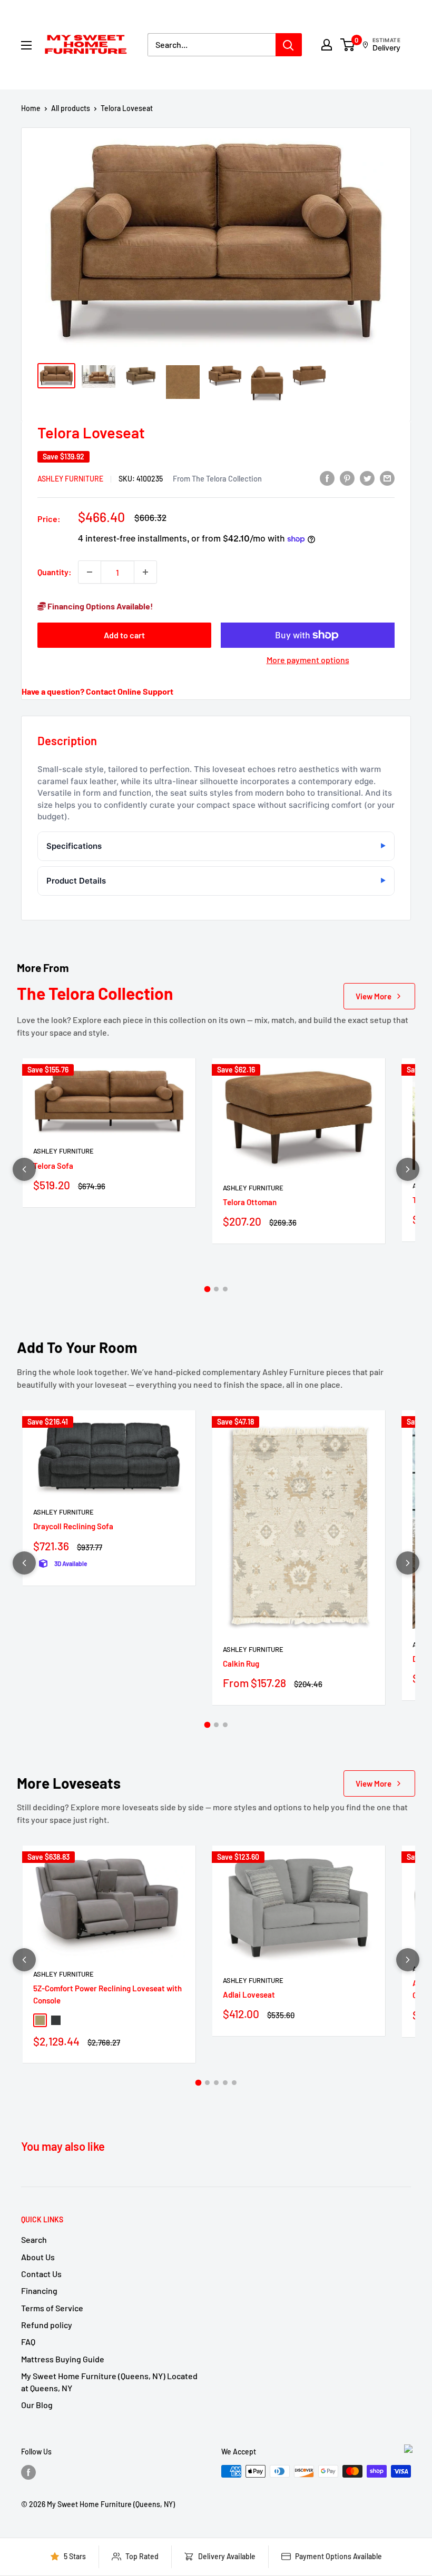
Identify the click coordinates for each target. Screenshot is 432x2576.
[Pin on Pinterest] (347, 478)
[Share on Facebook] (327, 478)
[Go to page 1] (207, 1289)
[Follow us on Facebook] (28, 2472)
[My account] (327, 45)
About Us (38, 2257)
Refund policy (47, 2325)
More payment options (308, 660)
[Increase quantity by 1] (145, 572)
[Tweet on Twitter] (367, 478)
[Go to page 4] (225, 2083)
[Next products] (408, 1169)
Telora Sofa (53, 1166)
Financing (39, 2291)
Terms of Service (52, 2308)
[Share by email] (387, 478)
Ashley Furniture (70, 479)
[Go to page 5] (234, 2083)
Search (34, 2239)
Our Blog (37, 2405)
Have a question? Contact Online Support (97, 691)
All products (71, 108)
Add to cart (124, 635)
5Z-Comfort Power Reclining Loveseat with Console (107, 1994)
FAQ (28, 2342)
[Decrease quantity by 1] (90, 572)
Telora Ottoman (250, 1202)
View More (374, 996)
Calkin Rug (241, 1663)
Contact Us (41, 2274)
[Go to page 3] (225, 1289)
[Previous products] (24, 1169)
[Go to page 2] (216, 1289)
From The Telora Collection (217, 478)
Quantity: (55, 572)
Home (31, 108)
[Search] (289, 45)
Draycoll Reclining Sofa (73, 1526)
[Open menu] (26, 45)
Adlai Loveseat (249, 1994)
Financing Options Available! (100, 606)
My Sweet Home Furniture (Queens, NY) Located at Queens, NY (109, 2382)
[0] (348, 45)
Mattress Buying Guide (63, 2359)
